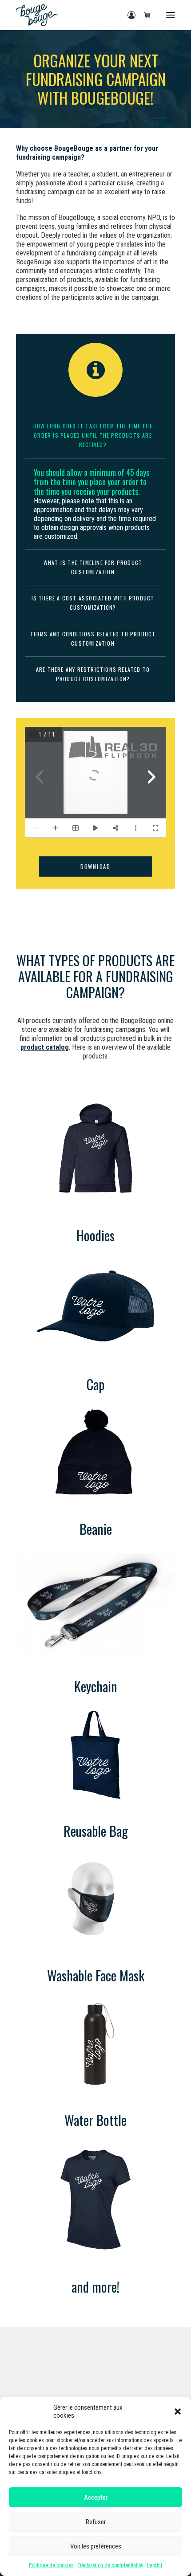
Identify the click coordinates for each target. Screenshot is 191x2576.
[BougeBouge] (37, 15)
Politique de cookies (51, 2565)
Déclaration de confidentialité (110, 2565)
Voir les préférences (96, 2546)
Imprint (155, 2565)
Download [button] (95, 866)
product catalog (45, 1047)
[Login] (127, 15)
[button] (178, 2411)
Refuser (96, 2522)
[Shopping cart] (143, 15)
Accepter (96, 2498)
